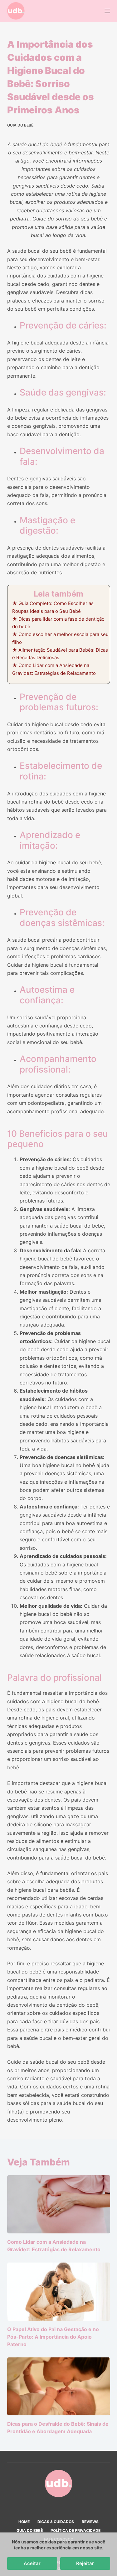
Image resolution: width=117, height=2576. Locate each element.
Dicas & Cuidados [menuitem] (56, 2522)
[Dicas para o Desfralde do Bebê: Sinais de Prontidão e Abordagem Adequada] (59, 2387)
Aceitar (32, 2563)
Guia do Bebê (20, 125)
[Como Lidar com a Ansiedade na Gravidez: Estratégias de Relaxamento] (59, 2204)
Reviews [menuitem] (90, 2522)
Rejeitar (85, 2563)
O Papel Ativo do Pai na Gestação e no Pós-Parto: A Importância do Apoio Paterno (53, 2337)
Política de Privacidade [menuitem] (76, 2530)
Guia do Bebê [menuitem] (30, 2530)
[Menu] (107, 11)
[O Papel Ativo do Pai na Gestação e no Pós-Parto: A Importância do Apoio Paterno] (59, 2292)
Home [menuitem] (24, 2522)
